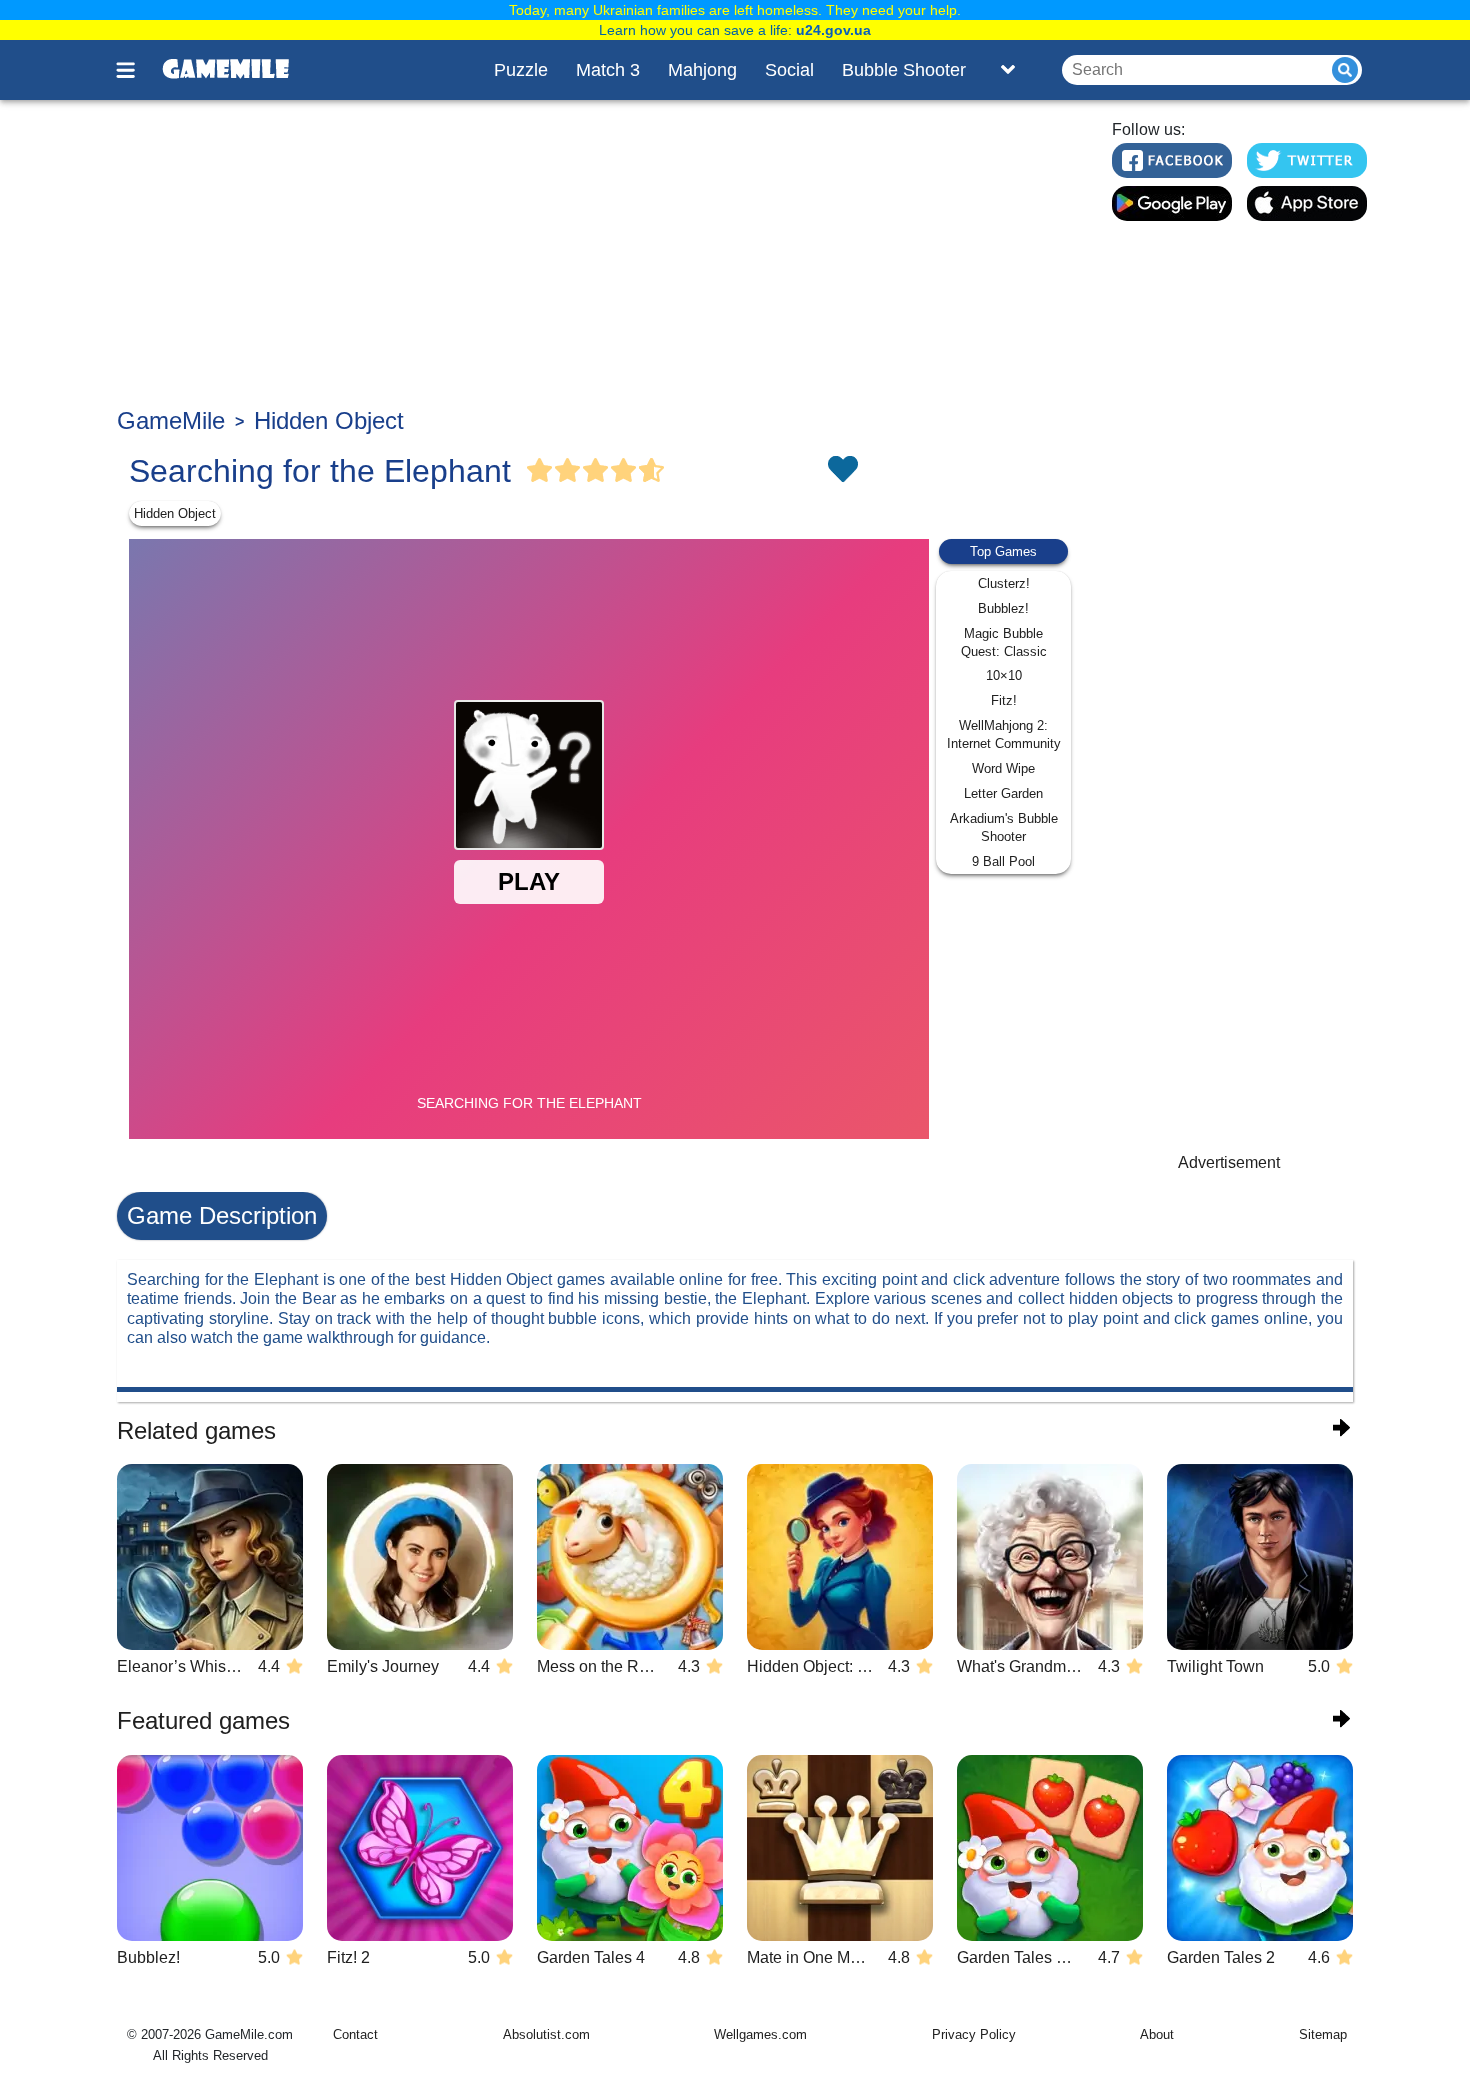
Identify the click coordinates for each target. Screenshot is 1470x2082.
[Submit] (1345, 70)
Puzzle (521, 70)
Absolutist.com (546, 2034)
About (1157, 2034)
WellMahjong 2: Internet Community (1004, 734)
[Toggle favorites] (842, 471)
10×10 (1004, 675)
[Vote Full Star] (540, 471)
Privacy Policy (974, 2034)
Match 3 (608, 70)
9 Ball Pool (1003, 861)
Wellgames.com (760, 2034)
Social (789, 70)
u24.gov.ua (833, 30)
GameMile (171, 420)
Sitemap (1323, 2034)
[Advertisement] (602, 256)
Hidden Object (329, 420)
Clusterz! (1004, 583)
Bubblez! (1003, 608)
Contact (355, 2034)
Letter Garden (1003, 793)
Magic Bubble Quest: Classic (1004, 642)
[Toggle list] (1008, 70)
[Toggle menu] (137, 70)
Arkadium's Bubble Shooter (1004, 827)
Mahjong (702, 70)
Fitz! (1004, 700)
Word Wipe (1003, 768)
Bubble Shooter (904, 70)
